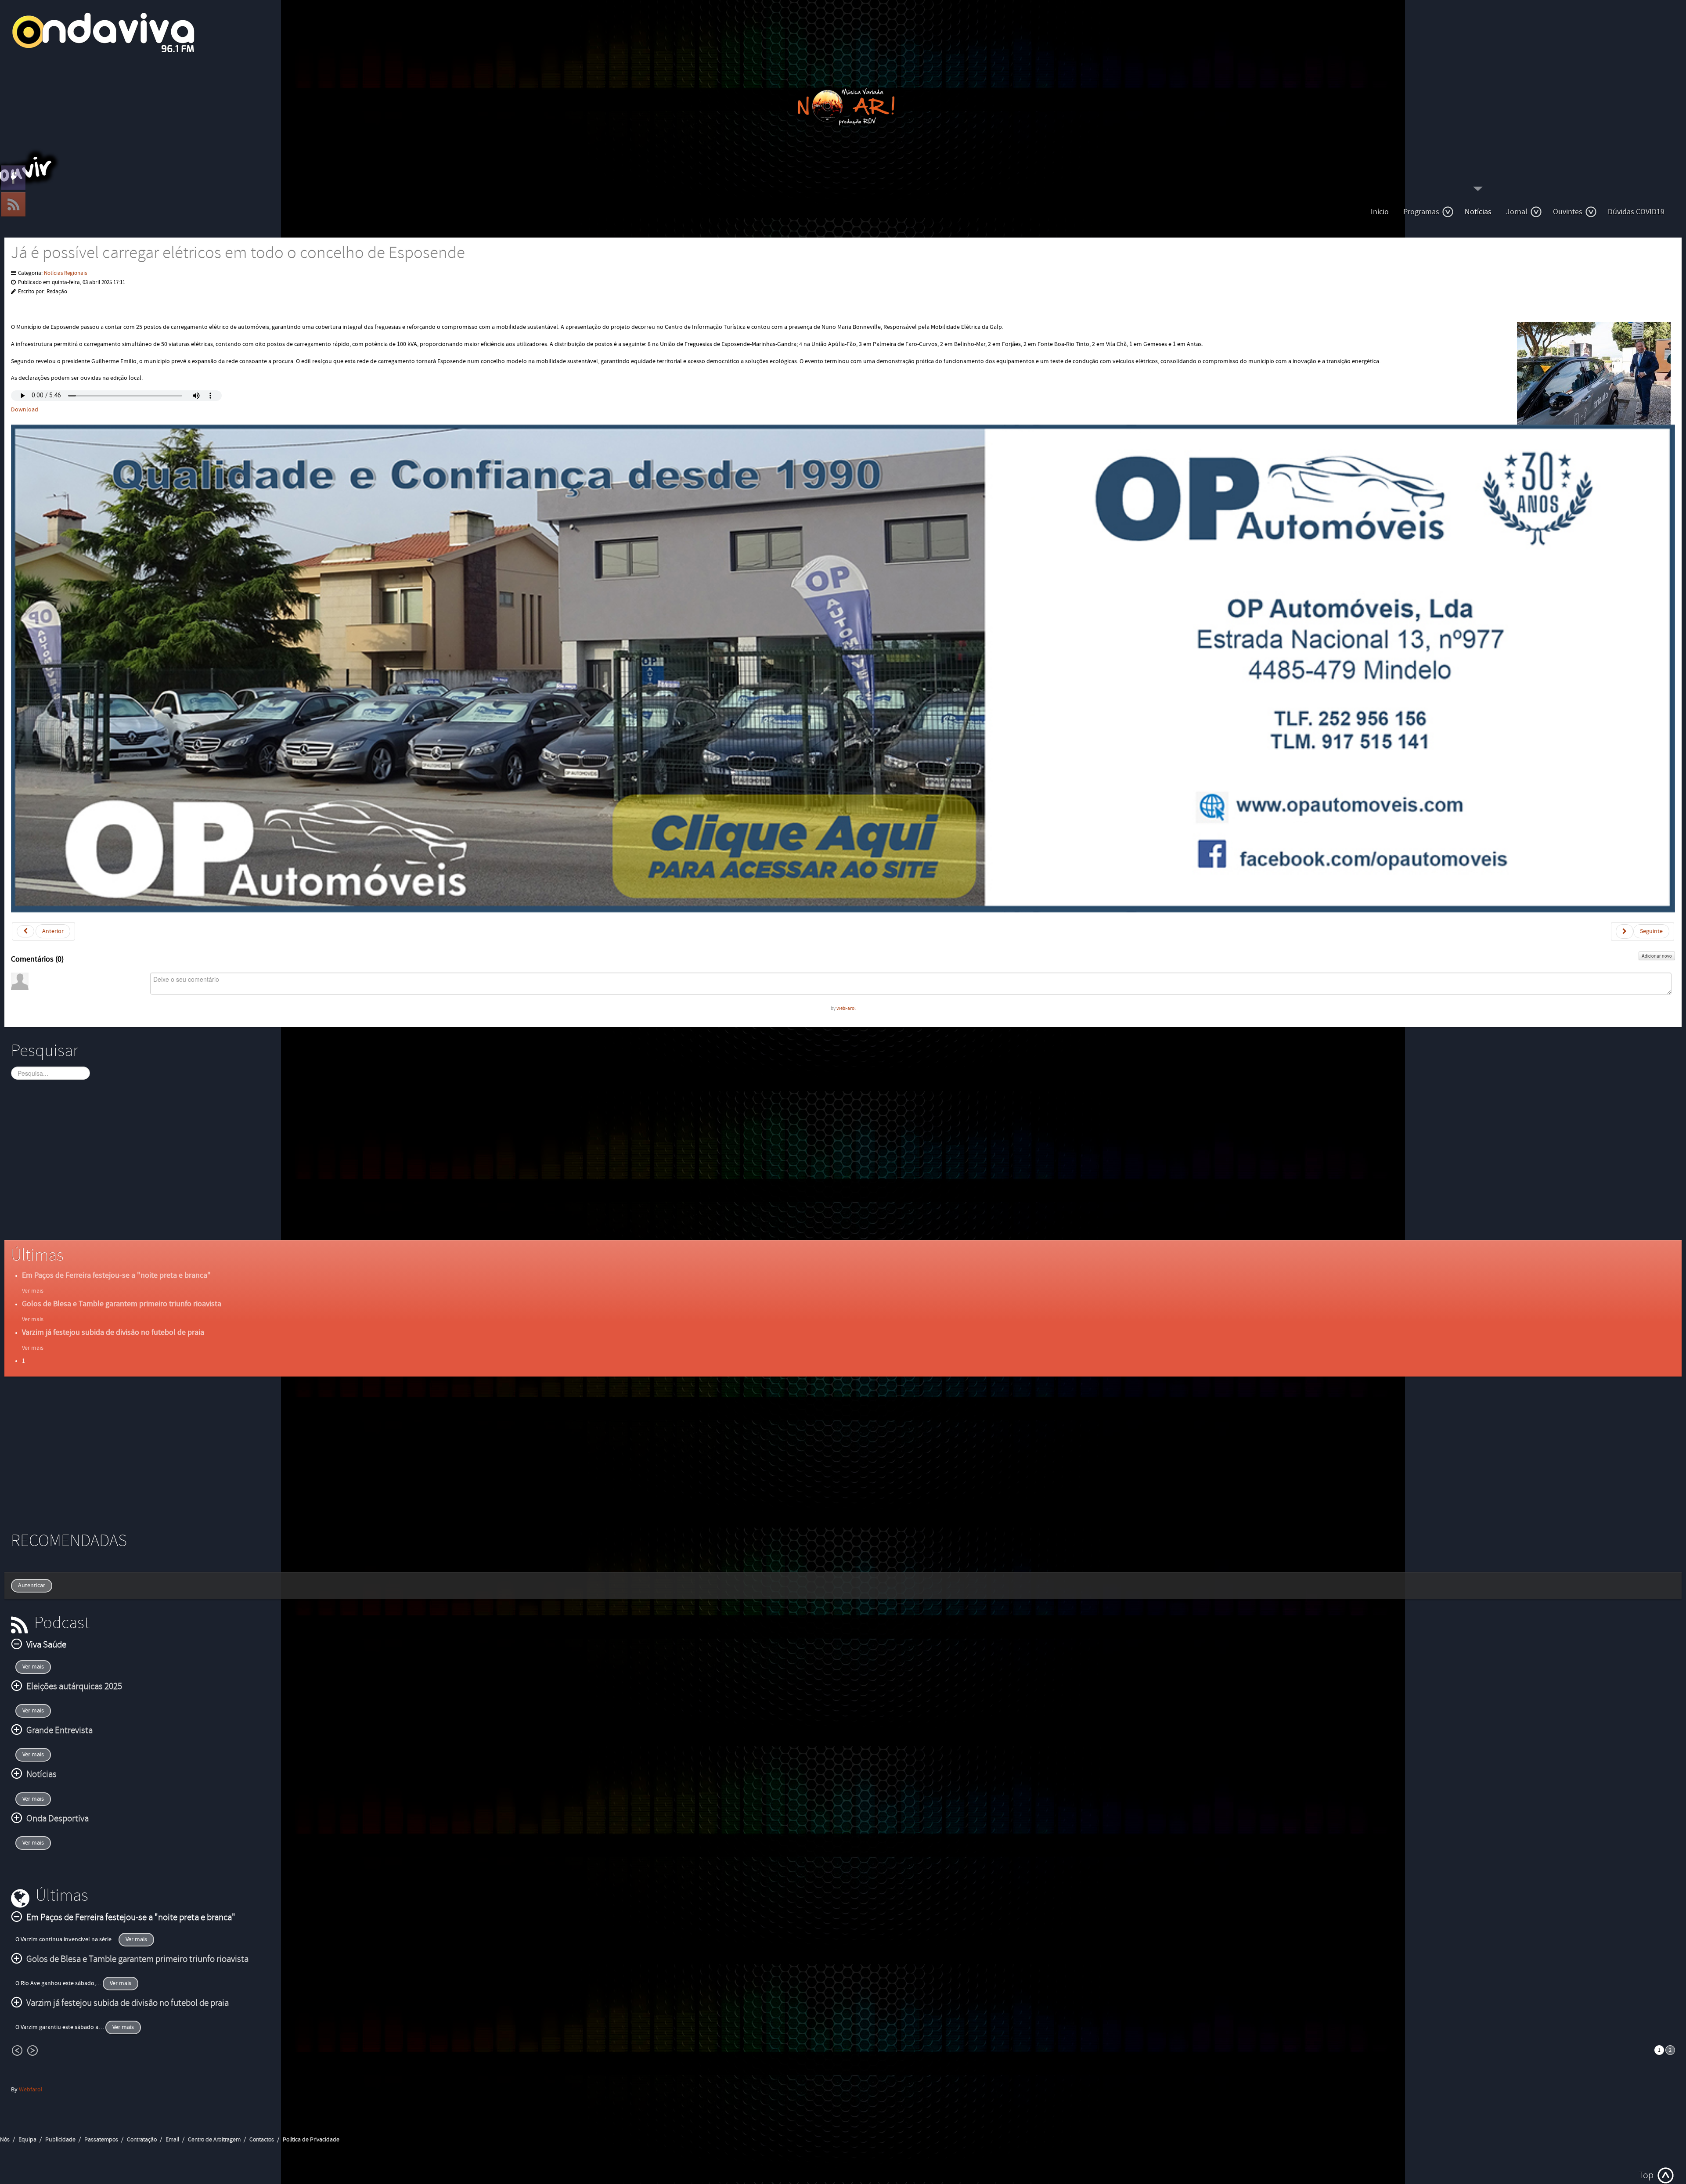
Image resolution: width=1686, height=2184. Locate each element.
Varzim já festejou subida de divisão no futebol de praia (113, 1332)
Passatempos (101, 2140)
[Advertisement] (274, 1168)
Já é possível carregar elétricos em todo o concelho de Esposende (238, 253)
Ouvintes (1568, 212)
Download (25, 410)
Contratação (142, 2140)
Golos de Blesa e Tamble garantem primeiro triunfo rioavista (122, 1304)
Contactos (262, 2140)
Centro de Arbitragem (214, 2140)
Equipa (27, 2140)
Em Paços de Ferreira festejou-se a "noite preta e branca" (116, 1275)
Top (1646, 2175)
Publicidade (60, 2140)
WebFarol (846, 1008)
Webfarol (31, 2090)
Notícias (1478, 212)
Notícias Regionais (65, 273)
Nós (5, 2140)
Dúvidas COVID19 (1636, 212)
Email (172, 2140)
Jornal (1517, 212)
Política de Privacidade (311, 2140)
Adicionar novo (1657, 956)
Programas (1421, 212)
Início (1380, 212)
